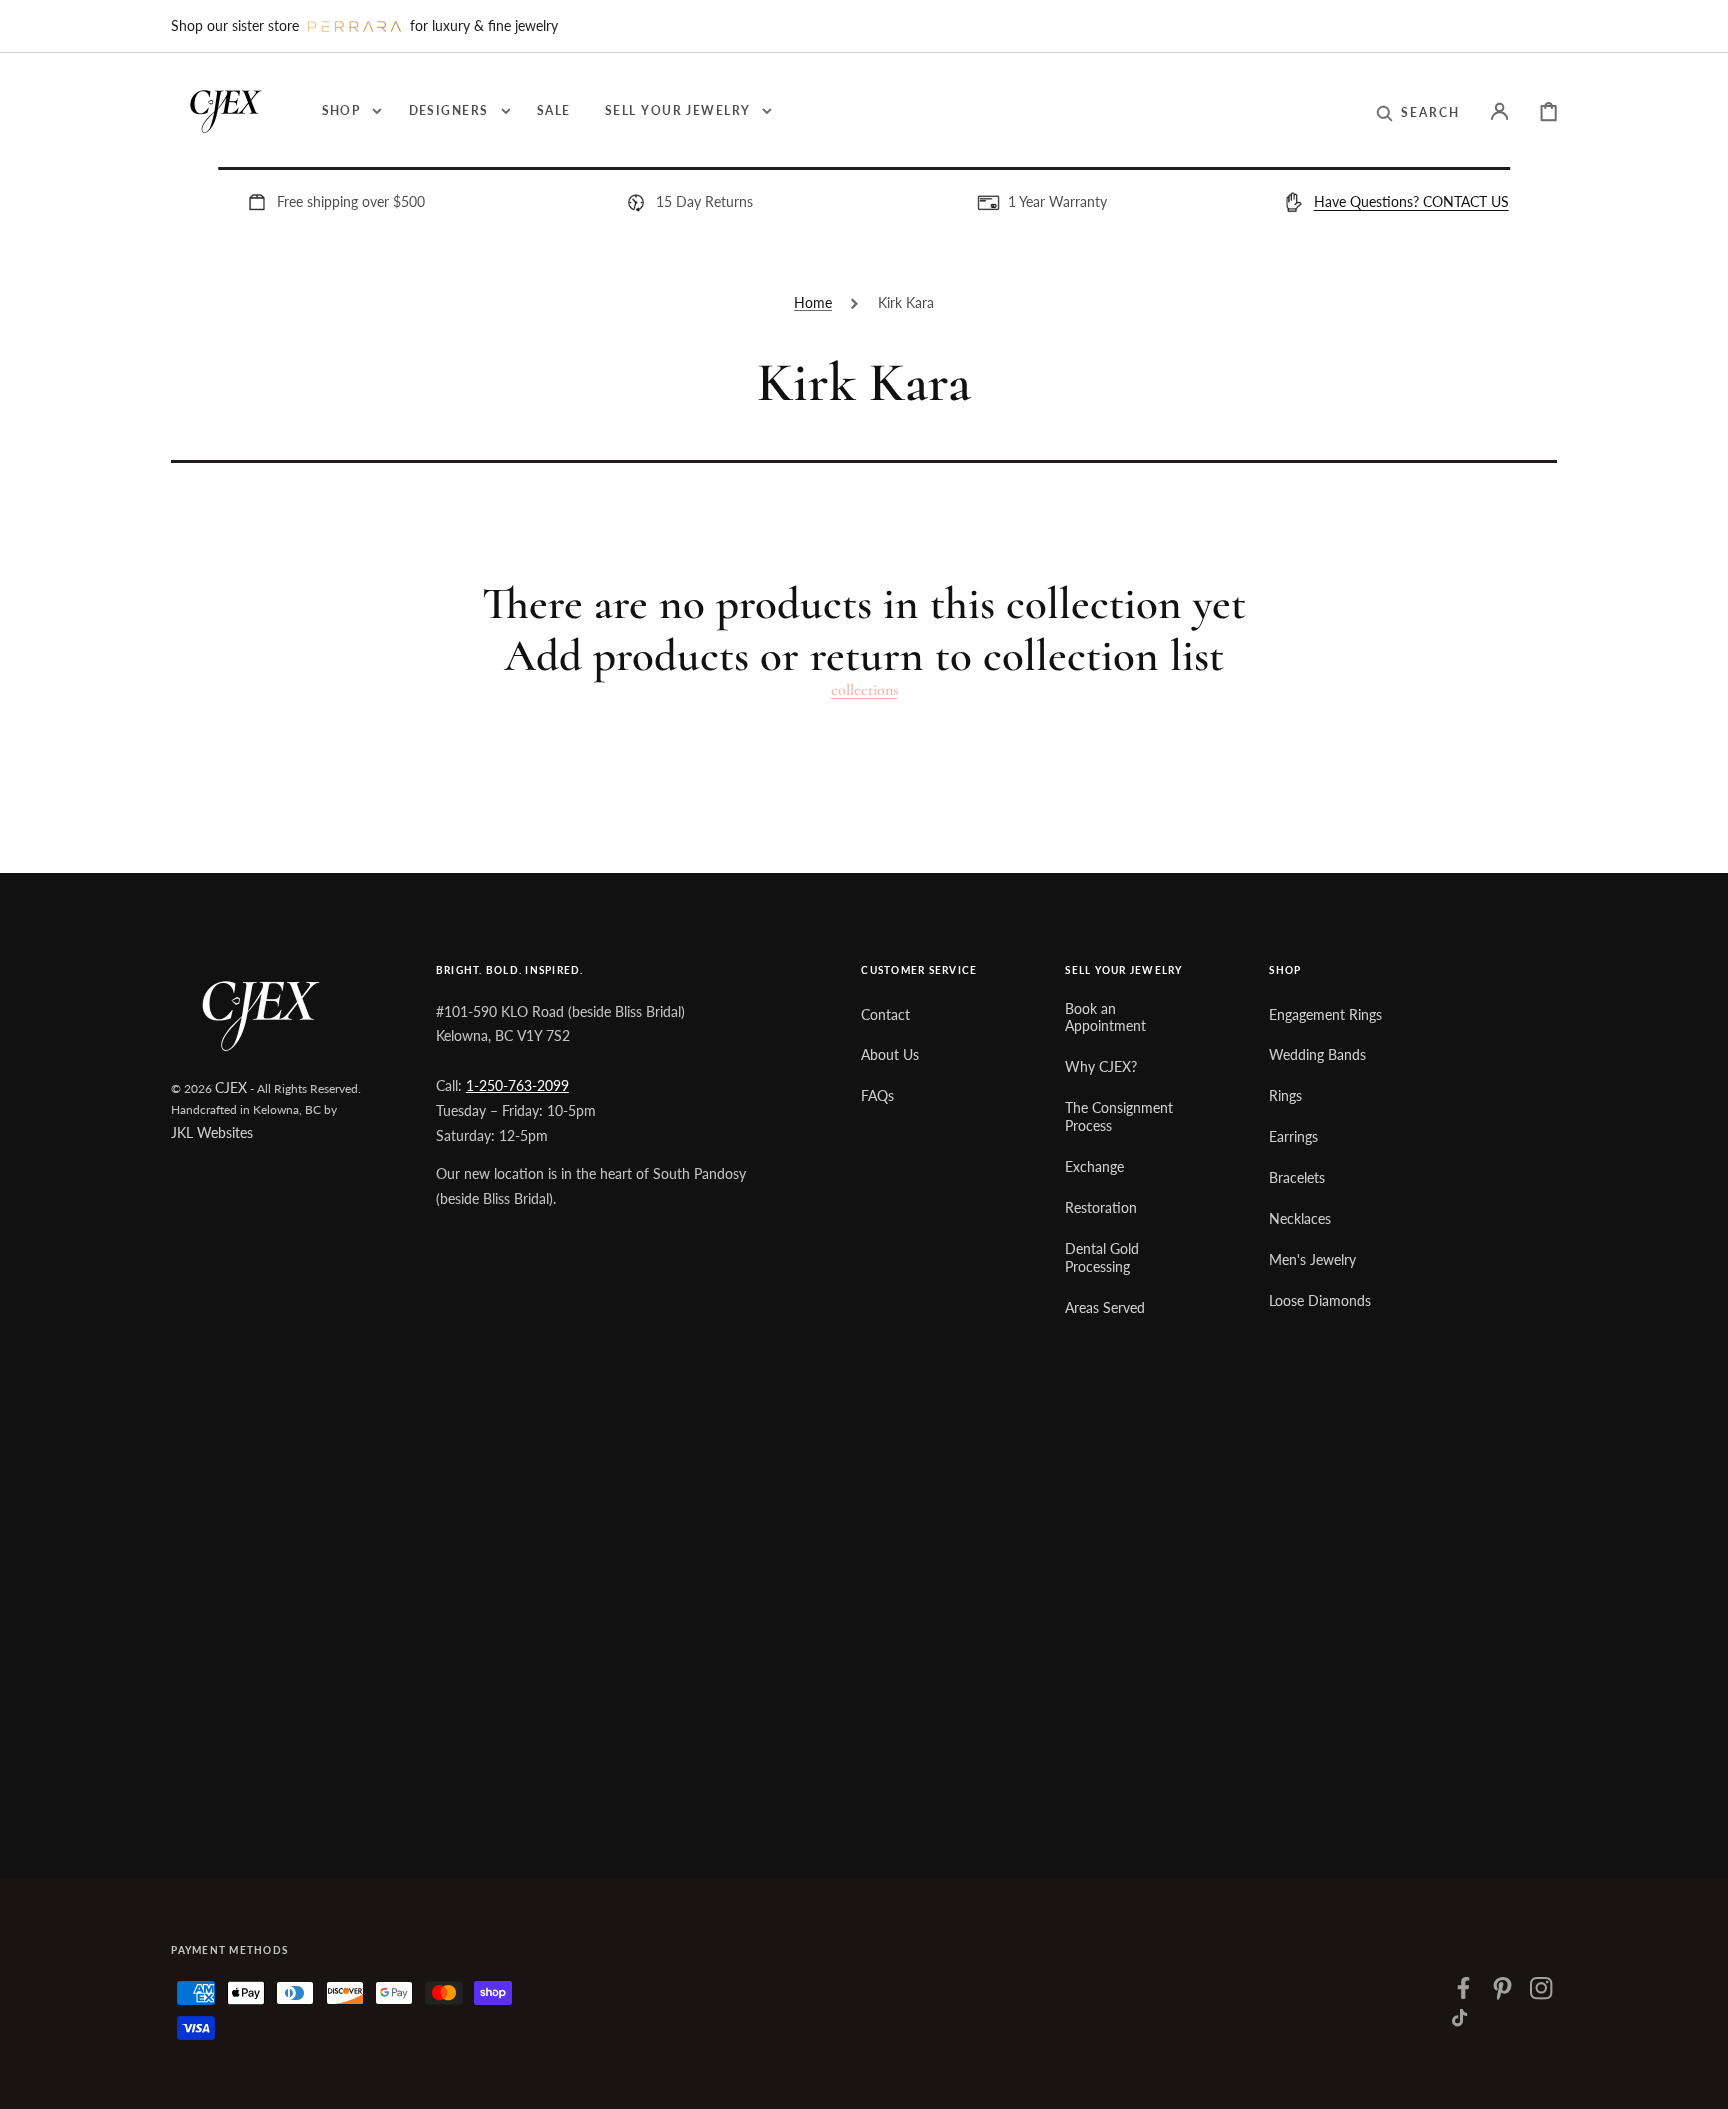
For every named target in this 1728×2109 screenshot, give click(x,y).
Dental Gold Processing (1102, 1257)
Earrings (1293, 1136)
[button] (1418, 112)
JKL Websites (212, 1132)
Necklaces (1300, 1218)
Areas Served (1105, 1307)
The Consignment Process (1119, 1116)
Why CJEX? (1101, 1066)
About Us (890, 1054)
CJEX (231, 1087)
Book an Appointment (1105, 1017)
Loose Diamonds (1320, 1300)
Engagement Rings (1325, 1014)
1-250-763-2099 (517, 1085)
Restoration (1101, 1207)
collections (864, 690)
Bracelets (1297, 1177)
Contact (885, 1014)
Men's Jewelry (1312, 1259)
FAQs (877, 1095)
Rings (1285, 1095)
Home (813, 302)
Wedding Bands (1317, 1054)
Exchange (1094, 1166)
